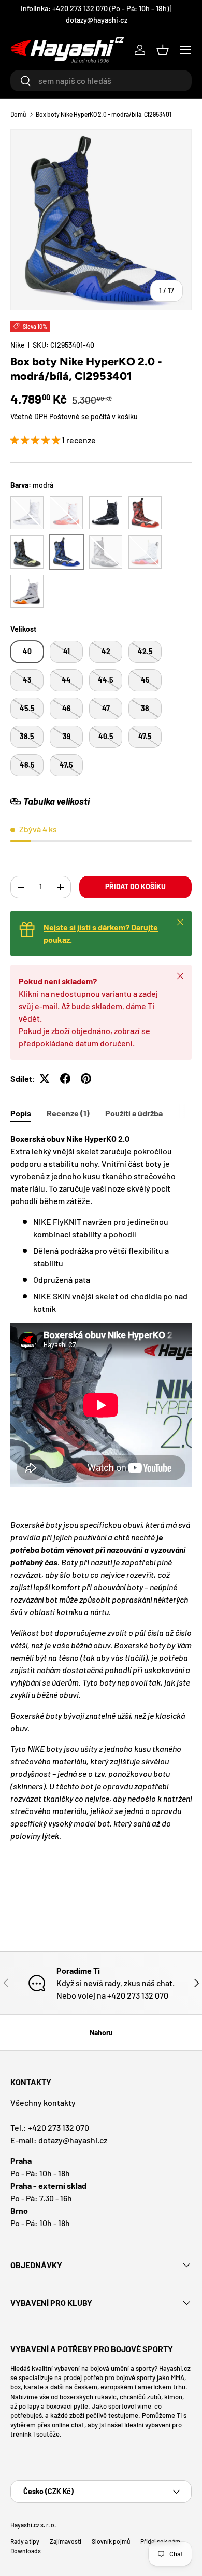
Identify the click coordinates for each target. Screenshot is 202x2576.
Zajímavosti (66, 2541)
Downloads (26, 2551)
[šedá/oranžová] (27, 591)
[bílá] (27, 513)
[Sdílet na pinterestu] (86, 1079)
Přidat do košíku (135, 887)
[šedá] (106, 552)
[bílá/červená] (66, 513)
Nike (18, 345)
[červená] (145, 513)
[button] (163, 50)
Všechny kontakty (43, 2103)
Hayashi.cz (175, 2368)
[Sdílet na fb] (65, 1079)
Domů (18, 114)
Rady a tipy (25, 2541)
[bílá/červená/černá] (145, 552)
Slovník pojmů (111, 2541)
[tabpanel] (101, 1508)
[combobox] (101, 81)
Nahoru (101, 2033)
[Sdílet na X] (45, 1079)
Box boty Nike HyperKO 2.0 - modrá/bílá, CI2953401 (104, 114)
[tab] (21, 1113)
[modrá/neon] (27, 552)
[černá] (106, 513)
